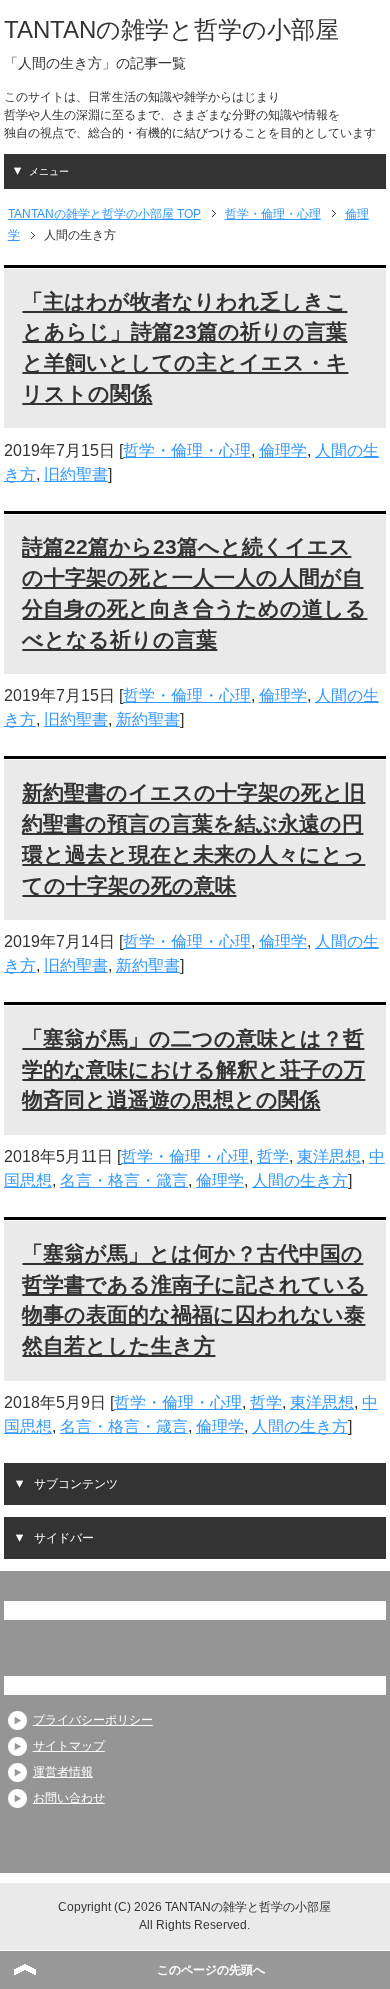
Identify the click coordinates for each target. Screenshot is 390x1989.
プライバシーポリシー (93, 1720)
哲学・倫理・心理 (187, 450)
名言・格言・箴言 (124, 1180)
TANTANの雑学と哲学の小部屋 (171, 29)
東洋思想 (329, 1156)
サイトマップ (69, 1746)
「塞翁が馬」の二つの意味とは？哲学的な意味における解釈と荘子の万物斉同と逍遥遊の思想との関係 (193, 1069)
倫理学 (283, 450)
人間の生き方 (300, 1180)
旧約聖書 (76, 474)
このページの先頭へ (211, 1970)
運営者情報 (63, 1772)
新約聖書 (148, 719)
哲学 (273, 1156)
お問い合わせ (69, 1798)
